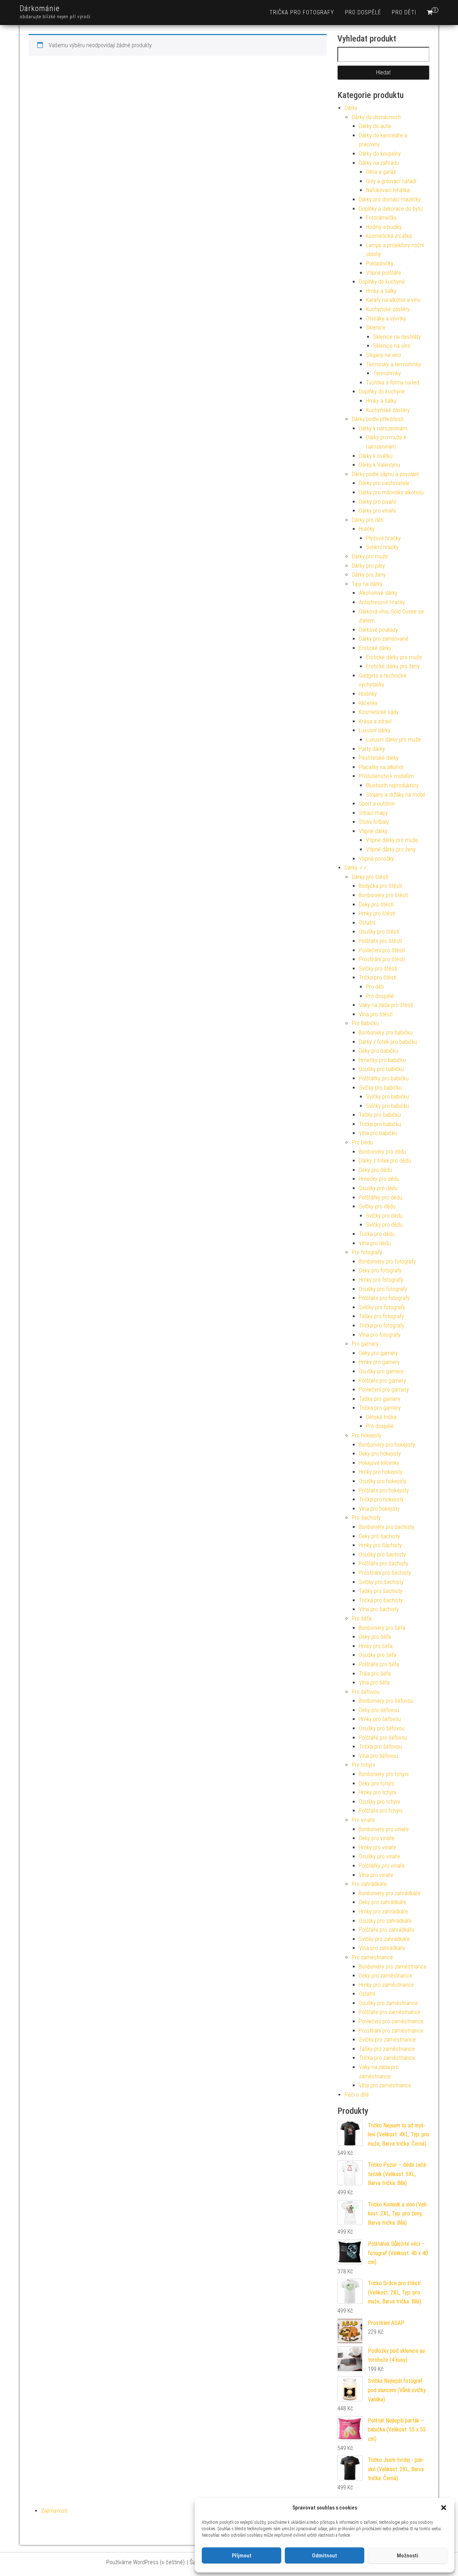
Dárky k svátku (376, 456)
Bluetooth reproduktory (392, 785)
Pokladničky (380, 263)
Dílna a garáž (381, 172)
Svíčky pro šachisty (381, 1582)
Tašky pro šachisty (381, 1591)
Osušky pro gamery (381, 1371)
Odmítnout (325, 2556)
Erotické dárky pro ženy (393, 666)
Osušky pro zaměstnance (388, 2003)
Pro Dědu (362, 1142)
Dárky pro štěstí (370, 877)
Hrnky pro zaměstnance (386, 1985)
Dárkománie (40, 8)
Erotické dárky (375, 648)
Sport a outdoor (377, 804)
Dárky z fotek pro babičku (388, 1042)
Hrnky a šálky (381, 291)
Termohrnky (387, 373)
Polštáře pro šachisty (384, 1563)
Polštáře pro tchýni (381, 1811)
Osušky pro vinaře (379, 1856)
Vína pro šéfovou (378, 1756)
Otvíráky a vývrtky (386, 319)
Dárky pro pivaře (377, 502)
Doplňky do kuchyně (382, 282)
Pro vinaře (363, 1820)
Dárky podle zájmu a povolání (385, 474)
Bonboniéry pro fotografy (387, 1262)
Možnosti (408, 2556)
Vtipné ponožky (376, 859)
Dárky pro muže (370, 556)
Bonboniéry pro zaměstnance (393, 1967)
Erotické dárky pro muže (394, 657)
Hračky (367, 529)
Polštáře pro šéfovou (383, 1738)
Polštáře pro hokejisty (384, 1490)
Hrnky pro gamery (379, 1362)
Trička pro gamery (380, 1408)
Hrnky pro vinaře (377, 1847)
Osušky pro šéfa (378, 1655)
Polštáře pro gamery (383, 1381)
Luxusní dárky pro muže (393, 740)
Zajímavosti (54, 2511)
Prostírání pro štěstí (382, 959)
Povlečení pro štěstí (382, 950)
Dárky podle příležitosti (378, 419)
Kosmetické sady (379, 712)
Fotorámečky (381, 218)
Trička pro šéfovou (380, 1747)
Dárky (351, 108)
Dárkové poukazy (378, 630)
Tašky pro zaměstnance (387, 2049)
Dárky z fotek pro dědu (385, 1161)
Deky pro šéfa (375, 1637)
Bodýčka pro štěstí (380, 886)
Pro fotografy (367, 1252)
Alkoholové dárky (378, 593)
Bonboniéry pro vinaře (384, 1829)
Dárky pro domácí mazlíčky (390, 199)
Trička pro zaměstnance (387, 2058)
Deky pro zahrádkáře (383, 1902)
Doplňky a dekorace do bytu (391, 209)
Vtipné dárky (373, 831)
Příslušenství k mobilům (386, 776)
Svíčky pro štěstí (378, 969)
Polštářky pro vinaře (382, 1866)
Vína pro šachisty (379, 1609)
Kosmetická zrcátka (389, 236)
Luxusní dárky (375, 730)
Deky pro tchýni (377, 1783)
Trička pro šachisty (381, 1600)
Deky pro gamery (378, 1353)
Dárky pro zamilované (384, 639)
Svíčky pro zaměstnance (387, 2040)
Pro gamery (365, 1344)
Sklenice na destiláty (397, 337)
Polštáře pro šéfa (379, 1664)
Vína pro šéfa (374, 1683)
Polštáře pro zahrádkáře (387, 1930)
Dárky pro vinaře (377, 511)
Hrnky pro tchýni (377, 1792)
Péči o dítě (357, 2095)
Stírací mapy (373, 813)
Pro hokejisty (367, 1435)
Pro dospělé (363, 12)
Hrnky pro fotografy (381, 1280)
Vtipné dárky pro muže (392, 840)
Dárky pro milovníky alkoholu (391, 492)
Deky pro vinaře (377, 1838)
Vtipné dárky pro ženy (391, 849)
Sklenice (376, 328)
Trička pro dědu (377, 1234)
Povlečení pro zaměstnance (391, 2021)
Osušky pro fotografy (383, 1289)
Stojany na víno (384, 355)
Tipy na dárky (367, 584)
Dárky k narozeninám (383, 428)
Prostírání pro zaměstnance (391, 2031)
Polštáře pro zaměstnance (390, 2012)
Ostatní (367, 923)
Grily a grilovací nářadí (391, 181)
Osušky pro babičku (381, 1069)
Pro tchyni (363, 1765)
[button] (444, 2508)
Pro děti (404, 12)
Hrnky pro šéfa (376, 1646)
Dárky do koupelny (380, 154)
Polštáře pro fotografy (384, 1298)
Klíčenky (368, 703)
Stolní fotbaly (374, 822)
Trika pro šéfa (375, 1674)
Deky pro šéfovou (379, 1710)
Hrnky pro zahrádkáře (383, 1912)
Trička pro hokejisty (381, 1499)
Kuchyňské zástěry (388, 309)
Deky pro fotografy (380, 1270)
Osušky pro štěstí (379, 932)
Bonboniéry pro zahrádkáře (390, 1893)
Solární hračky (382, 547)
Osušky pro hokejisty (383, 1481)
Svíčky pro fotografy (382, 1307)
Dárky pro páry (368, 566)
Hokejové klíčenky (379, 1463)
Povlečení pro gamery (384, 1390)
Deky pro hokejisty (380, 1454)
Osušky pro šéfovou (382, 1728)
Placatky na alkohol (381, 767)
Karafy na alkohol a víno (393, 300)
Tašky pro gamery (380, 1399)
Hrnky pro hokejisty (381, 1472)
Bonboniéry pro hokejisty (387, 1445)
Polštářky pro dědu (381, 1197)
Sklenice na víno (392, 346)
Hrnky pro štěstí (377, 913)
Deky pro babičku (379, 1051)
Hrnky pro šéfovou (380, 1719)
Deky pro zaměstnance (386, 1976)
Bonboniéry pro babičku (386, 1033)
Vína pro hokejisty (379, 1509)
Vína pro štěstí (376, 1014)
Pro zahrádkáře (369, 1884)
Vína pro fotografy (380, 1335)
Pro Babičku (365, 1023)
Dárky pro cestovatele (384, 483)
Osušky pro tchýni (379, 1802)
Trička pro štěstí (378, 977)
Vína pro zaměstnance (385, 2085)
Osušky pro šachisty (382, 1555)
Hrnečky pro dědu (379, 1179)
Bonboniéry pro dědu (383, 1152)
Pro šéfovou (366, 1692)
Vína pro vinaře (376, 1875)
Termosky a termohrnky (394, 364)
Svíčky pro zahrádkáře (384, 1939)
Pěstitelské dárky (379, 758)
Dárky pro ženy (369, 575)
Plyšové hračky (383, 538)
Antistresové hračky (382, 602)
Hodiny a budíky (384, 227)
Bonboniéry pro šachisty (387, 1527)
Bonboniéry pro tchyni (384, 1774)
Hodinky (368, 694)
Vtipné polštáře (384, 273)
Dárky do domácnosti (376, 117)
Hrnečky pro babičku (382, 1060)
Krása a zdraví (375, 721)
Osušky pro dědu (378, 1188)
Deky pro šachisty (379, 1536)
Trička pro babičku (380, 1124)
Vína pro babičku (378, 1133)
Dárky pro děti (368, 520)
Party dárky (372, 749)
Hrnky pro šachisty (380, 1545)
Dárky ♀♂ (356, 868)
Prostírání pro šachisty (385, 1573)
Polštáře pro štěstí (380, 941)
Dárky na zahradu (379, 163)
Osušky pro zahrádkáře (385, 1921)
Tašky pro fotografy (381, 1316)
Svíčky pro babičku (380, 1088)
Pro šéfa (362, 1619)
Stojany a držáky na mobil (396, 795)
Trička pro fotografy (302, 12)
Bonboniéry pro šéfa (382, 1628)
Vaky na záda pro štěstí (386, 1005)
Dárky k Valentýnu (379, 465)
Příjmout (242, 2556)
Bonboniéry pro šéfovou (386, 1701)
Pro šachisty (366, 1518)
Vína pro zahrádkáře (382, 1948)
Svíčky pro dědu (377, 1206)
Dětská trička (381, 1417)
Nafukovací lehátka (388, 190)
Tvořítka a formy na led (393, 383)
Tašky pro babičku (380, 1115)
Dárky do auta (375, 126)
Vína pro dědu (375, 1243)
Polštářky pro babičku (384, 1078)
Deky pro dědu (375, 1170)
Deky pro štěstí (376, 905)
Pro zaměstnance (372, 1957)
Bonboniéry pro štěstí (383, 895)
